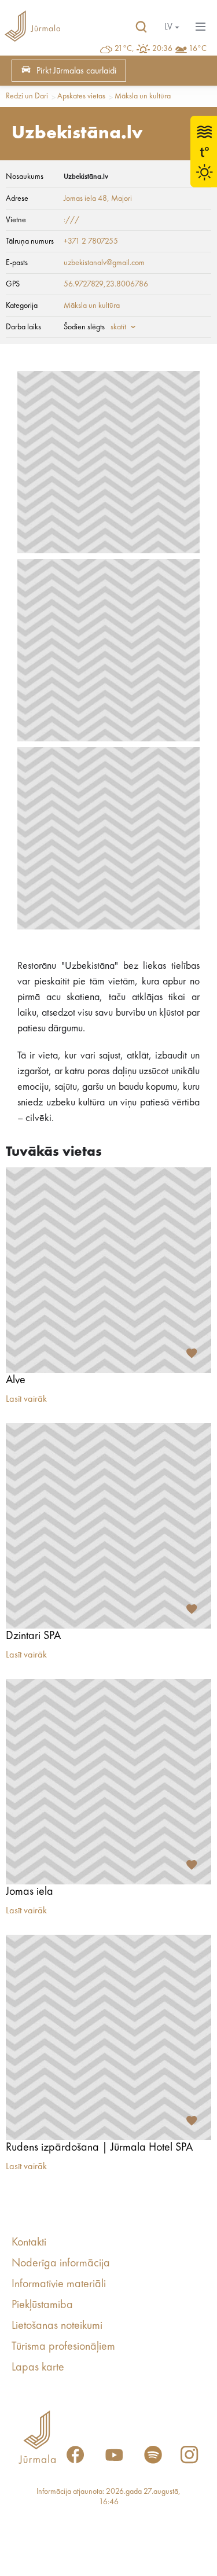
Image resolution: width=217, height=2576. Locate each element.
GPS (13, 284)
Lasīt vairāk (26, 1399)
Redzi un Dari (27, 96)
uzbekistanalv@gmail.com (104, 263)
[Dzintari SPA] (108, 1526)
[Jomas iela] (108, 1782)
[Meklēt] (141, 27)
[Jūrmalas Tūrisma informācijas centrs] (32, 27)
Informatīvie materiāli (59, 2284)
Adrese (17, 199)
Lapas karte (38, 2368)
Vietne (16, 220)
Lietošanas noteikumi (57, 2326)
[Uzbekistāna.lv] (108, 462)
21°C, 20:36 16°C (161, 49)
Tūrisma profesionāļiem (63, 2347)
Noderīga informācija (61, 2263)
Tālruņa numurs (30, 241)
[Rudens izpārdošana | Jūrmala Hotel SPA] (108, 2037)
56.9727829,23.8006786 (106, 284)
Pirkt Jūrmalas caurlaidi (76, 71)
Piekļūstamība (42, 2305)
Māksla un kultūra (143, 96)
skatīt (118, 327)
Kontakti (29, 2243)
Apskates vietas (81, 96)
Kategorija (22, 306)
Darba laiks (23, 327)
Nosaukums (25, 177)
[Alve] (108, 1270)
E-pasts (17, 263)
